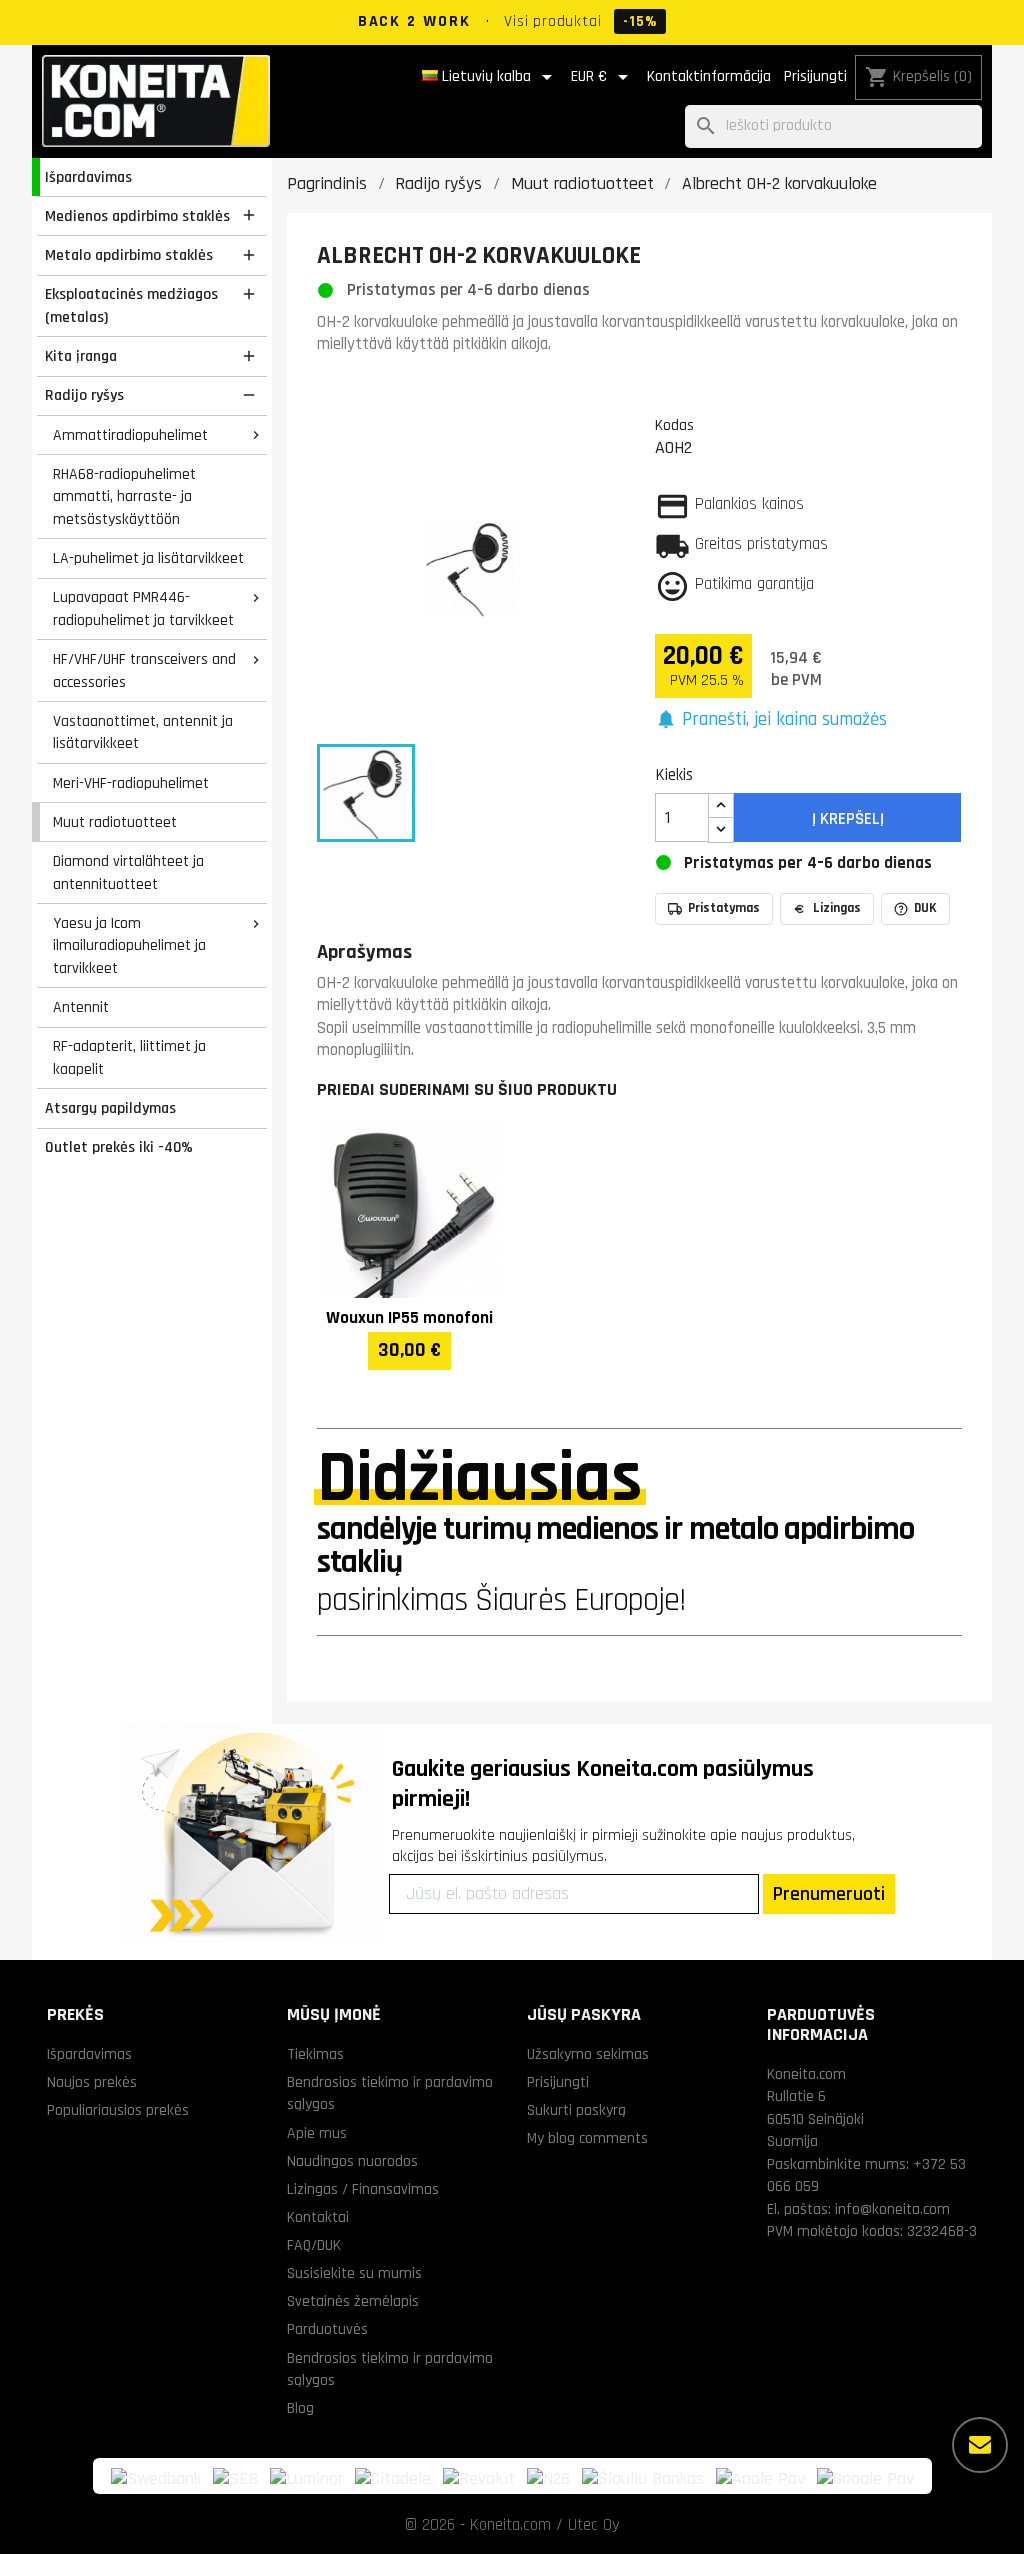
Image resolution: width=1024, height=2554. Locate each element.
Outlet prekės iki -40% (119, 1147)
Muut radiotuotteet (115, 822)
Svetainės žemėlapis (353, 2301)
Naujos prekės (92, 2082)
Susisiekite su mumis (354, 2273)
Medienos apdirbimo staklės (137, 216)
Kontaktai (318, 2217)
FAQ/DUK (314, 2245)
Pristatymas (724, 908)
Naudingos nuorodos (352, 2161)
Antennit (81, 1007)
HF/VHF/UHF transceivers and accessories (144, 670)
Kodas (674, 425)
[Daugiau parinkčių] (980, 2445)
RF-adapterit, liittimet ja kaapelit (129, 1057)
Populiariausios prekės (118, 2110)
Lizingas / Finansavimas (363, 2189)
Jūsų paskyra (584, 2014)
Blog (300, 2408)
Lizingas (837, 908)
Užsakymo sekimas (588, 2054)
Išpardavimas (88, 177)
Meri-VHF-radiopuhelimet (131, 783)
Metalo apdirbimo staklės (129, 255)
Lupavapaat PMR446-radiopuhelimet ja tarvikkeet (143, 608)
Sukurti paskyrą (576, 2110)
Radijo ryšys (84, 395)
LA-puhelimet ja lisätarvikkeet (148, 558)
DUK (925, 908)
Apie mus (317, 2133)
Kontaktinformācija (709, 76)
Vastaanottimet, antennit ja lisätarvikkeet (143, 732)
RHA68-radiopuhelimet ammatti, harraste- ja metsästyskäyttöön (124, 496)
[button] (771, 720)
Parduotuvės (327, 2329)
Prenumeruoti (829, 1894)
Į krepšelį (848, 819)
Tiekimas (315, 2054)
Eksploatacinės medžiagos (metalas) (131, 305)
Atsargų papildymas (110, 1108)
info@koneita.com (892, 2209)
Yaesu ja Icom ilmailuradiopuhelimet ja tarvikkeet (129, 945)
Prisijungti (815, 76)
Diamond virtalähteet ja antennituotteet (128, 872)
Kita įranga (81, 356)
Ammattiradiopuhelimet (130, 435)
